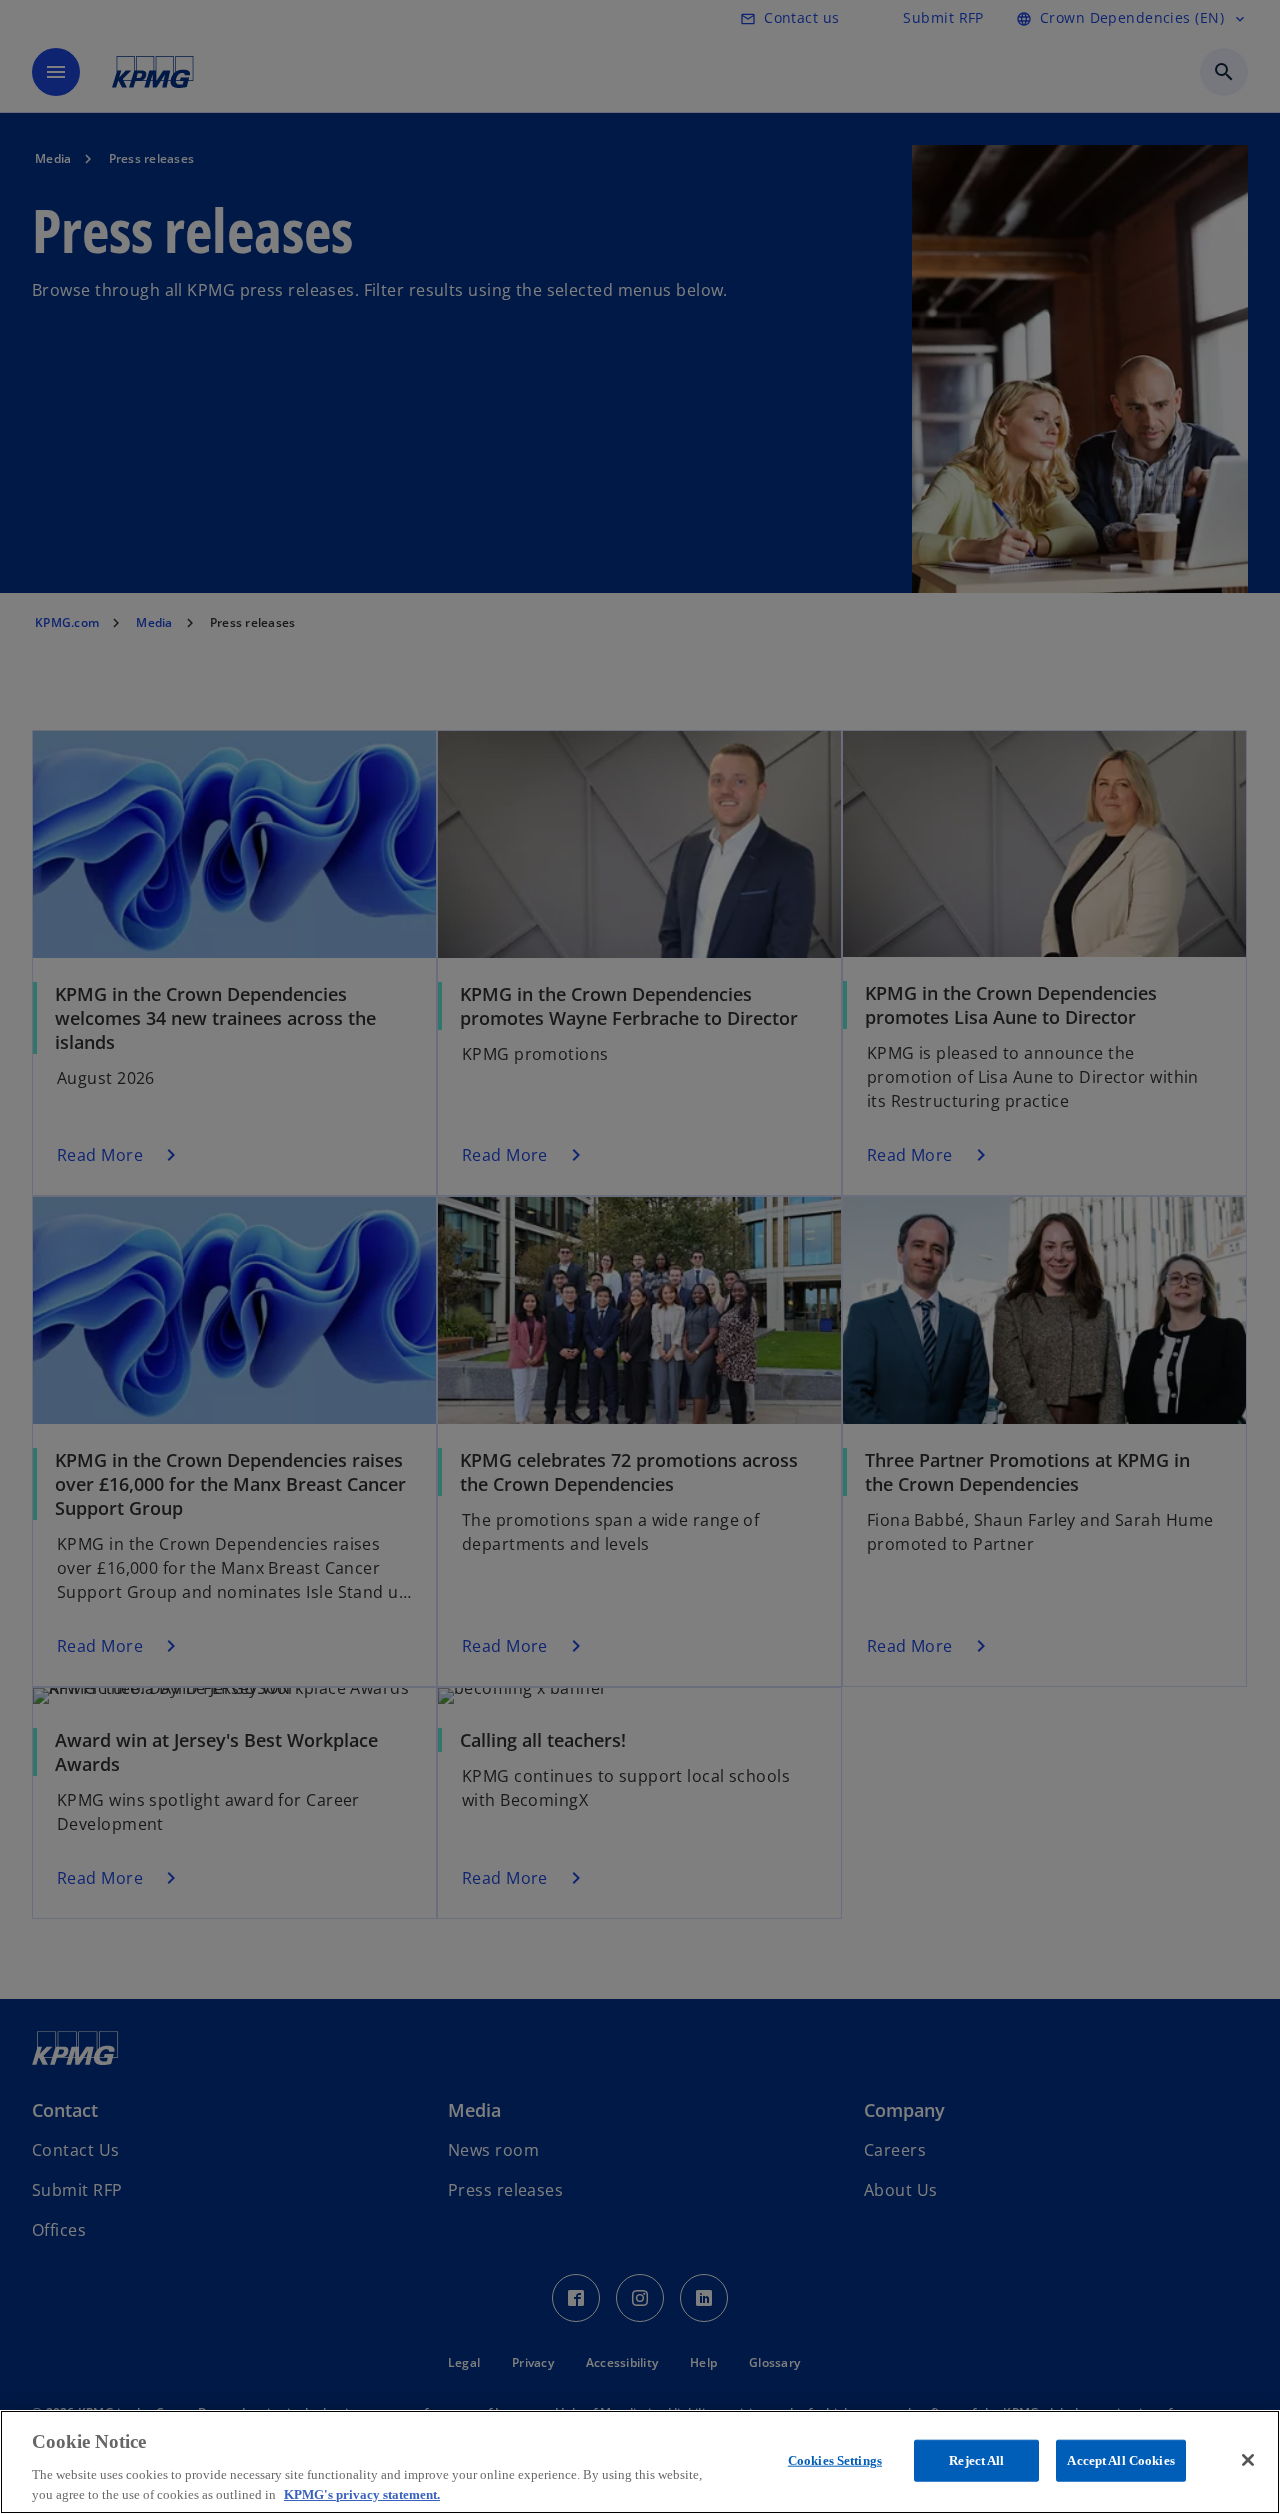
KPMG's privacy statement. (362, 2493)
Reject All (976, 2460)
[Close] (1248, 2460)
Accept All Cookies (1120, 2460)
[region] (640, 2462)
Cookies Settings (835, 2460)
